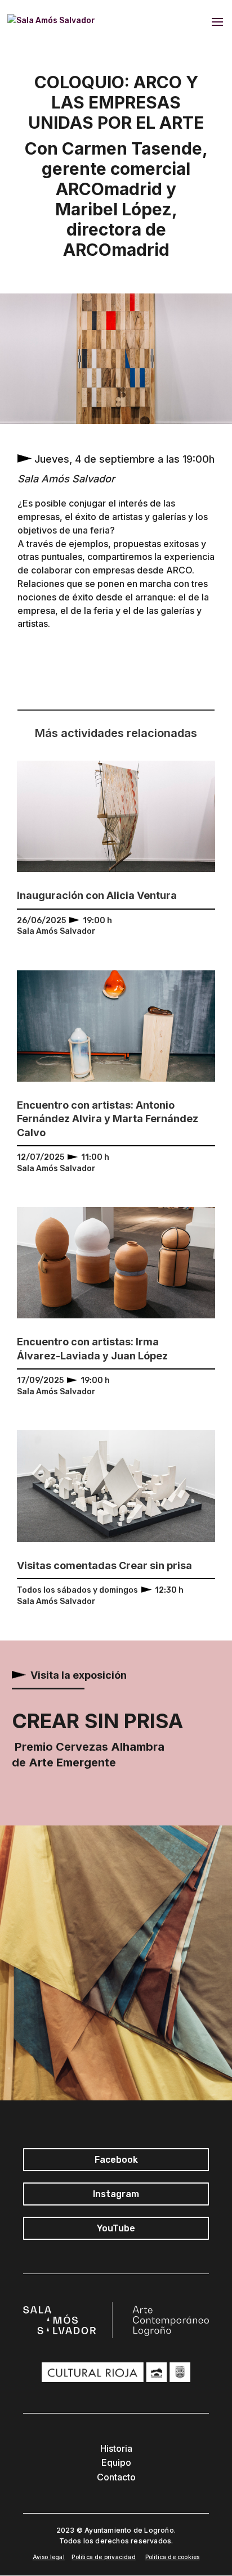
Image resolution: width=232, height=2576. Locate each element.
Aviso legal (49, 2557)
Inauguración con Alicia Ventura (97, 895)
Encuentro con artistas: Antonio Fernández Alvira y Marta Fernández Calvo (108, 1119)
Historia (116, 2448)
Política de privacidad (103, 2557)
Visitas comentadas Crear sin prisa (104, 1565)
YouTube (116, 2228)
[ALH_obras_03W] (116, 424)
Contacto (116, 2477)
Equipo (116, 2462)
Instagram (116, 2194)
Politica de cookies (173, 2557)
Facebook (116, 2160)
